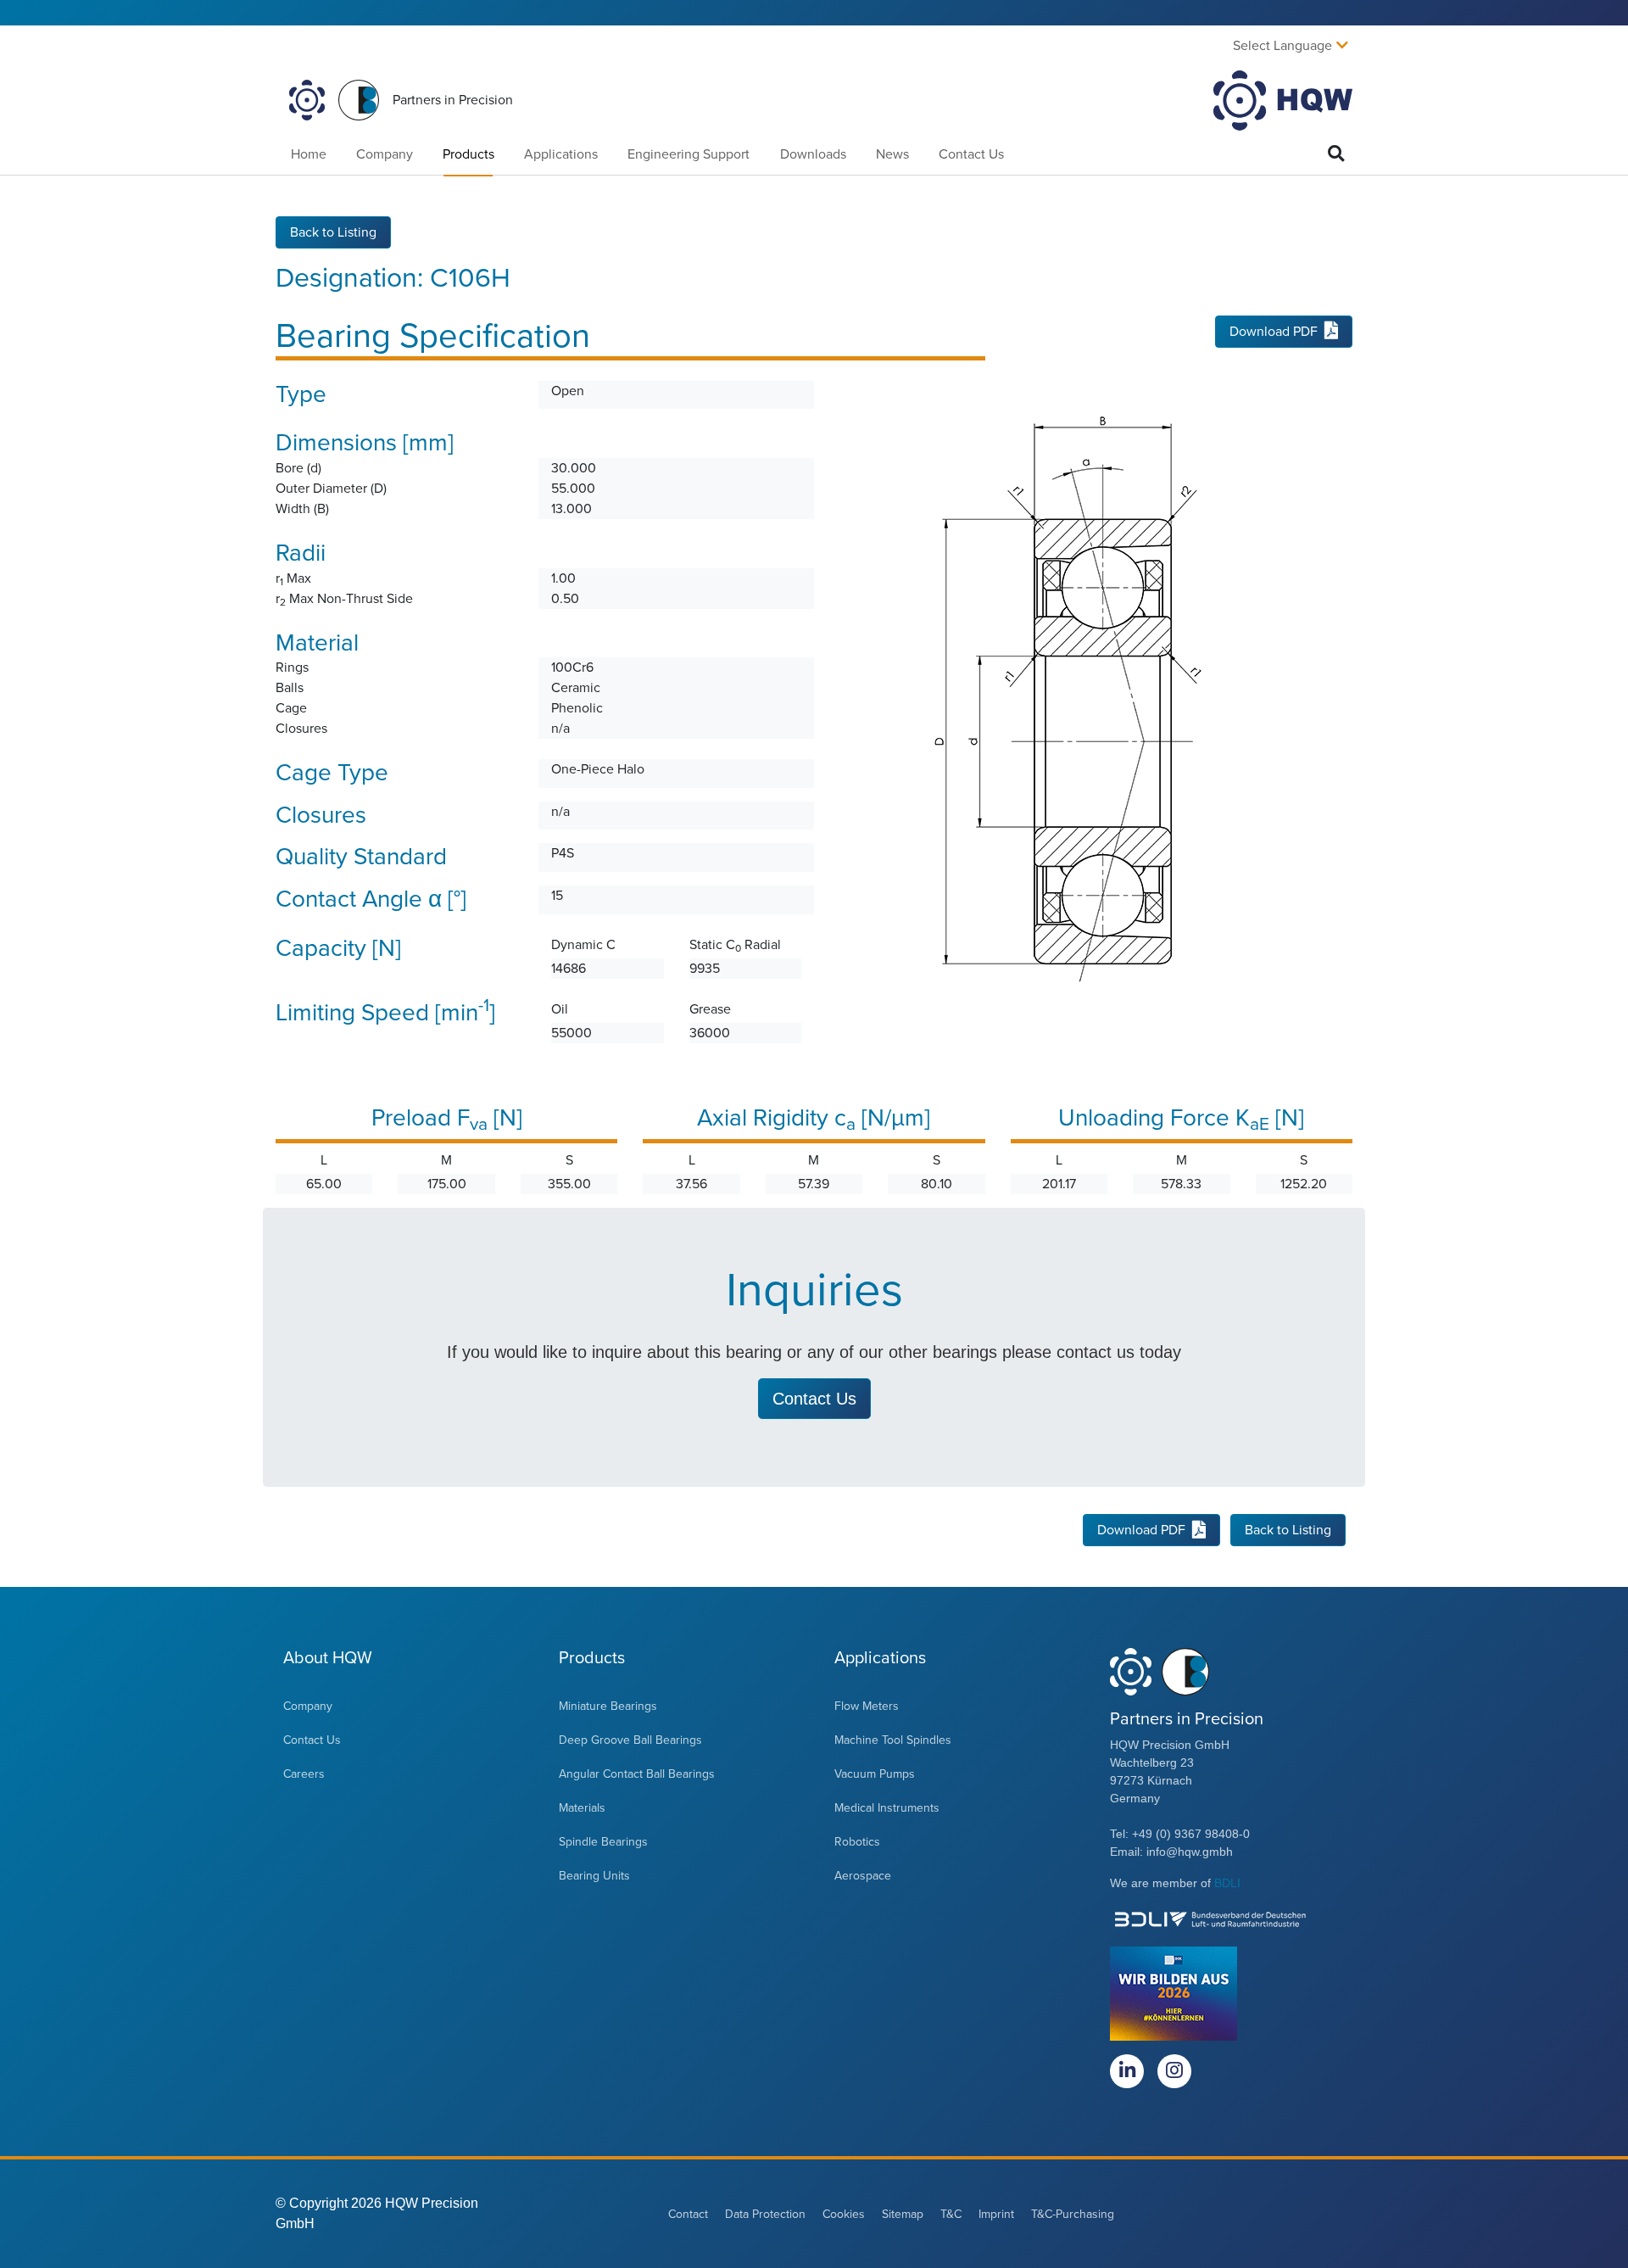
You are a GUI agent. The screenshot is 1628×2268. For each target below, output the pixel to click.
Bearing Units (594, 1876)
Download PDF (1274, 332)
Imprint (996, 2214)
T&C (951, 2214)
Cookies (844, 2214)
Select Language (1282, 46)
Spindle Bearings (603, 1842)
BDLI (1227, 1883)
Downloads (813, 154)
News (892, 154)
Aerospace (863, 1876)
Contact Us (971, 154)
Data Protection (765, 2214)
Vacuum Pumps (875, 1774)
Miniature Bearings (608, 1706)
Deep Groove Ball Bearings (630, 1740)
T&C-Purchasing (1073, 2214)
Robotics (857, 1842)
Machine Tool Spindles (893, 1740)
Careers (304, 1774)
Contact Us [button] (814, 1399)
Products (468, 154)
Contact (688, 2214)
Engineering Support (689, 154)
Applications (561, 154)
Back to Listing (333, 232)
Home (309, 154)
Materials (582, 1808)
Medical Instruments (887, 1808)
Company (385, 154)
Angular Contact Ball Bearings (637, 1774)
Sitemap (903, 2214)
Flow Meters (867, 1706)
